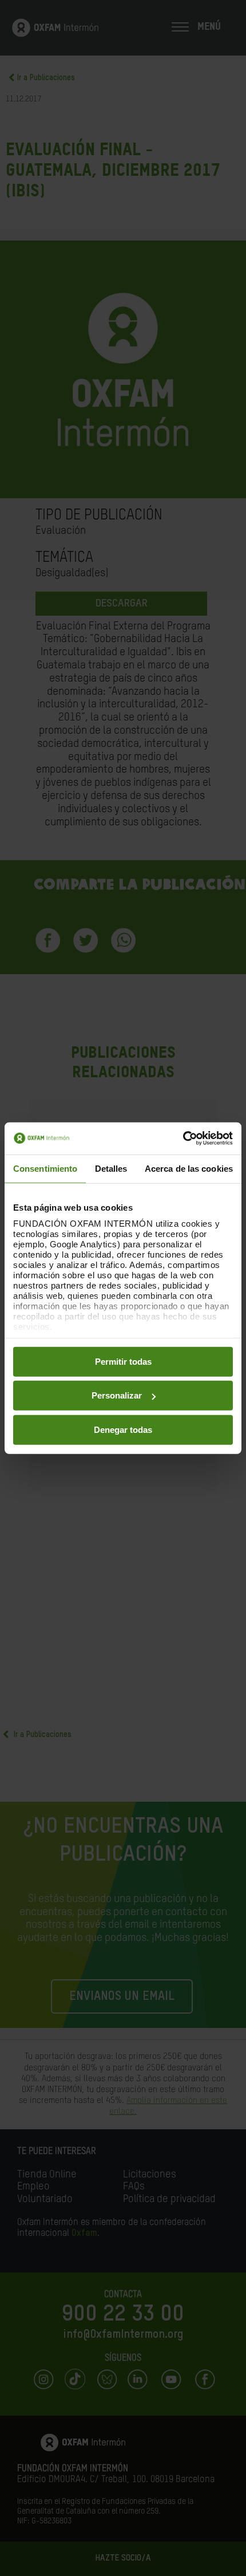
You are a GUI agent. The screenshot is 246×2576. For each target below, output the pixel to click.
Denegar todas (123, 1429)
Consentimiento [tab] (45, 1168)
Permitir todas (123, 1361)
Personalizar (117, 1395)
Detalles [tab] (111, 1168)
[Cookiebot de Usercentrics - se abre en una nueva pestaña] (183, 1139)
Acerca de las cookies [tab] (189, 1168)
